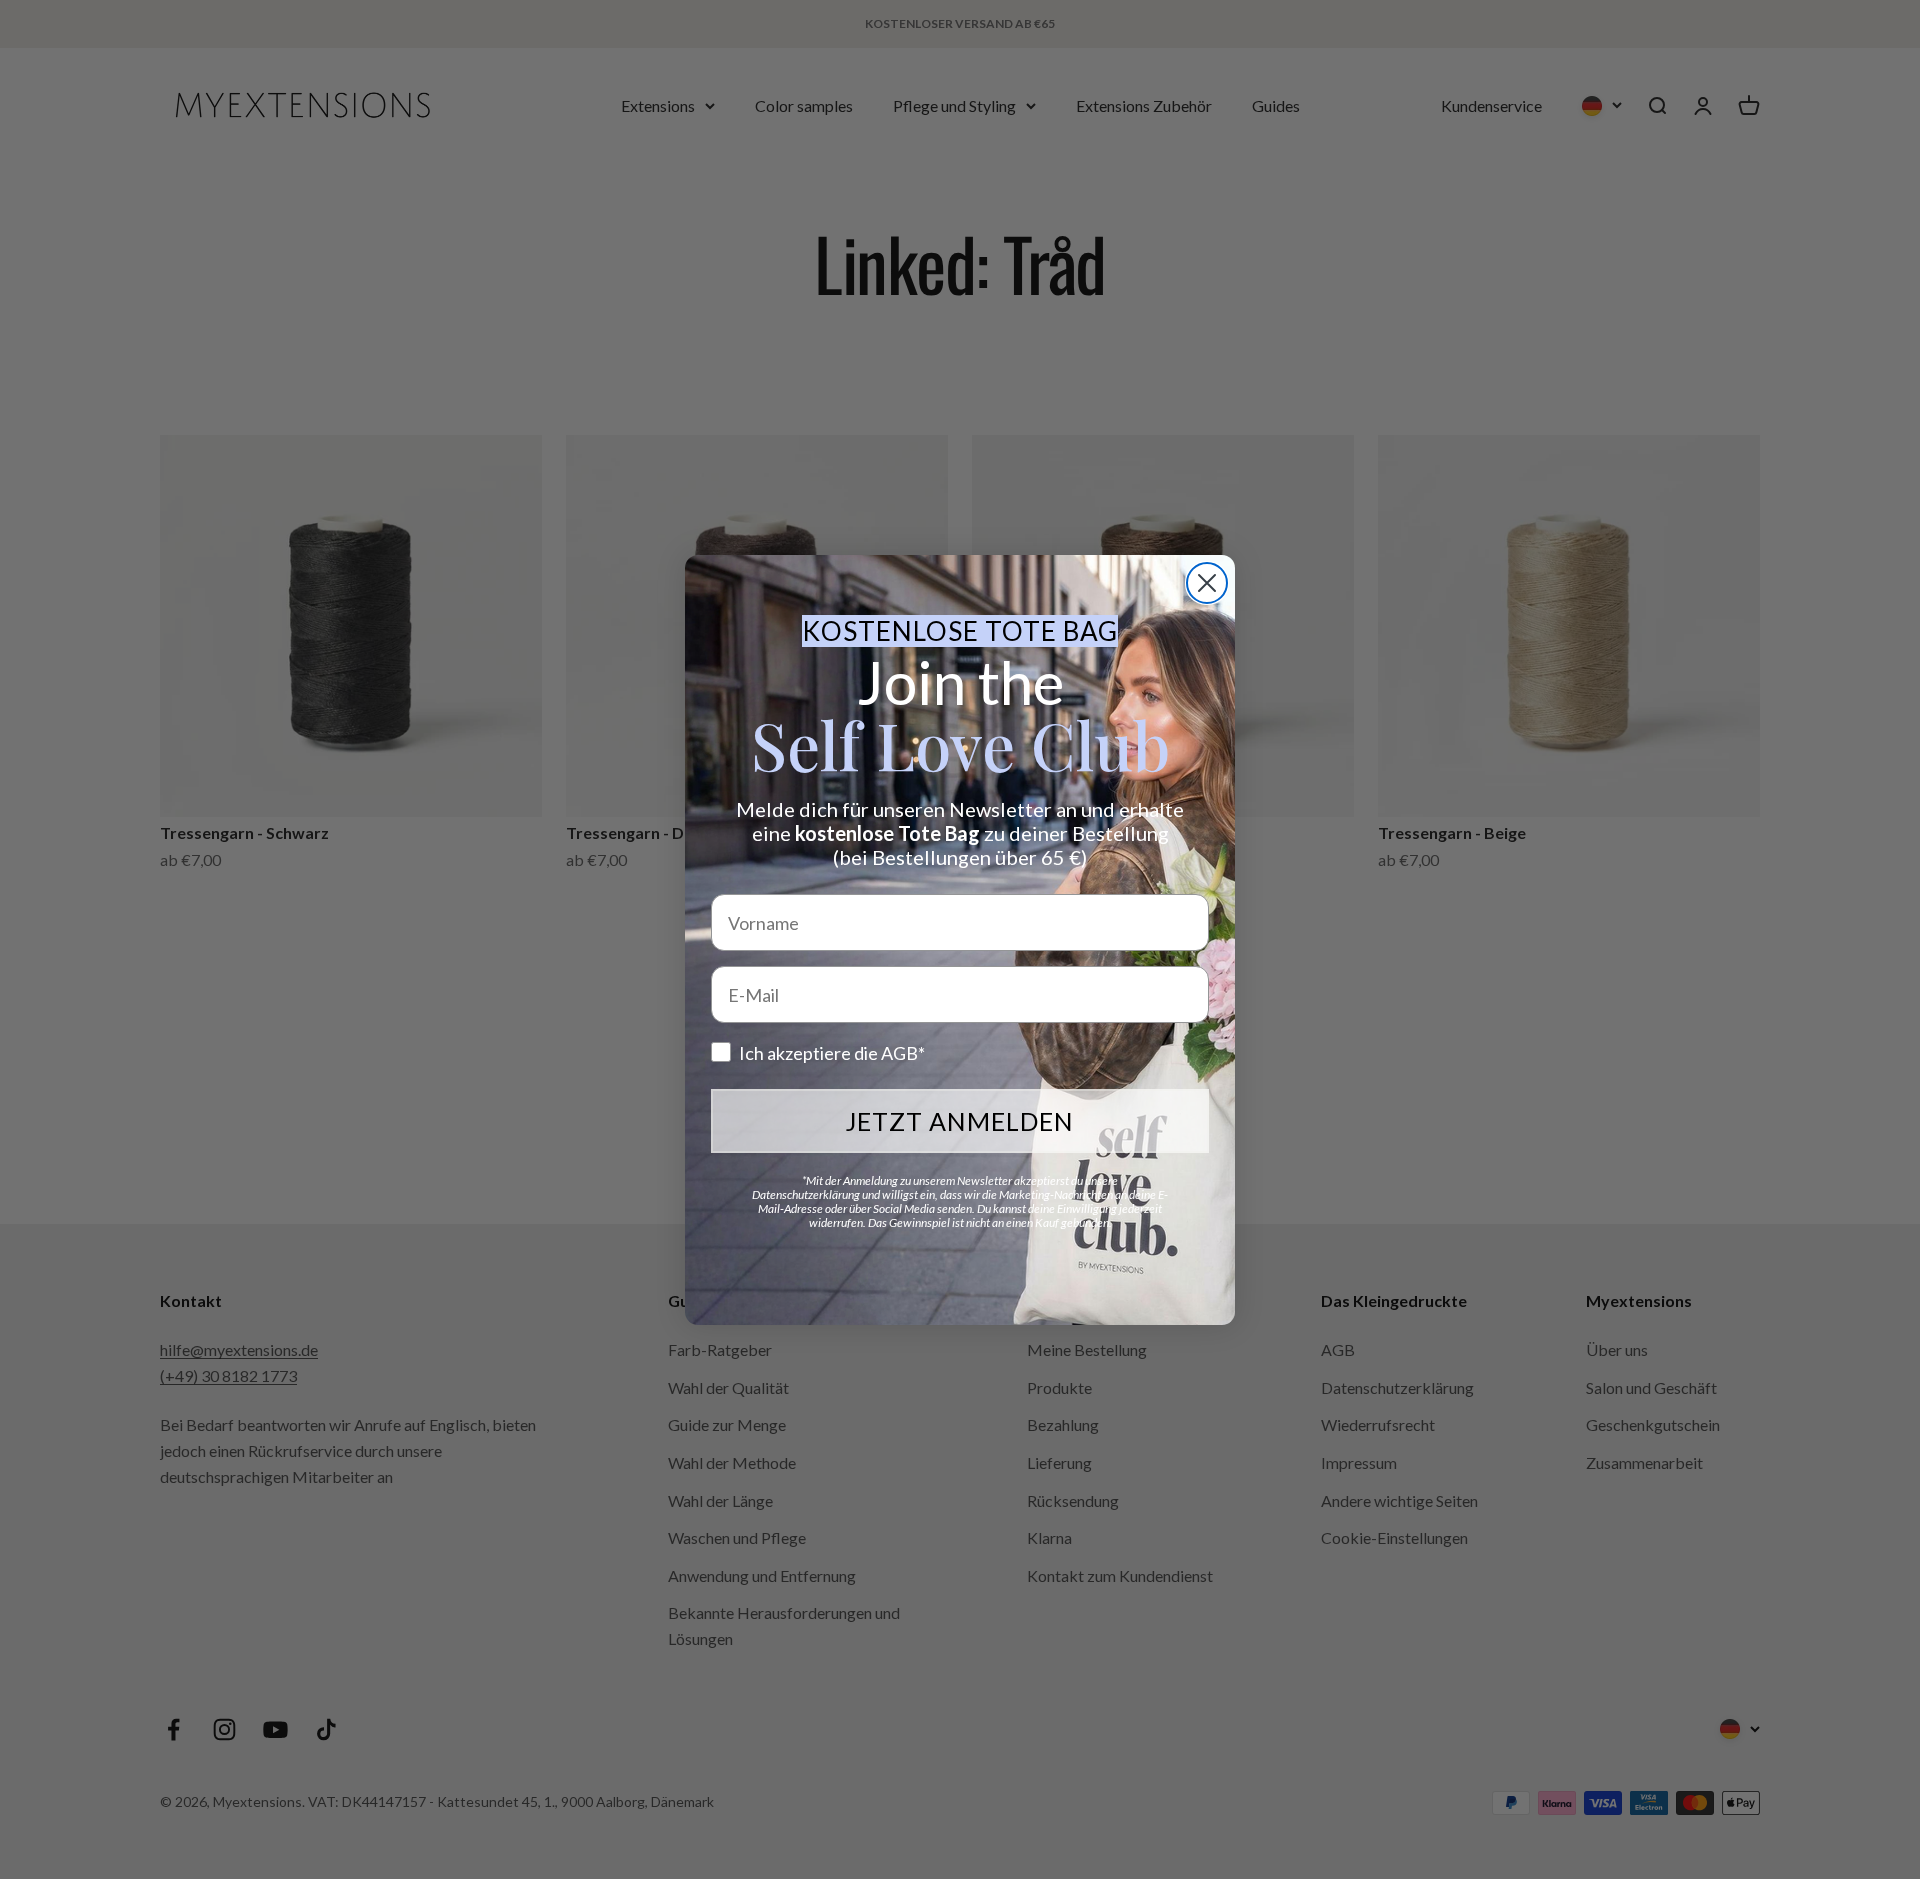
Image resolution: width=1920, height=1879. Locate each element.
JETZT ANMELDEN (960, 1121)
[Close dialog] (1207, 583)
